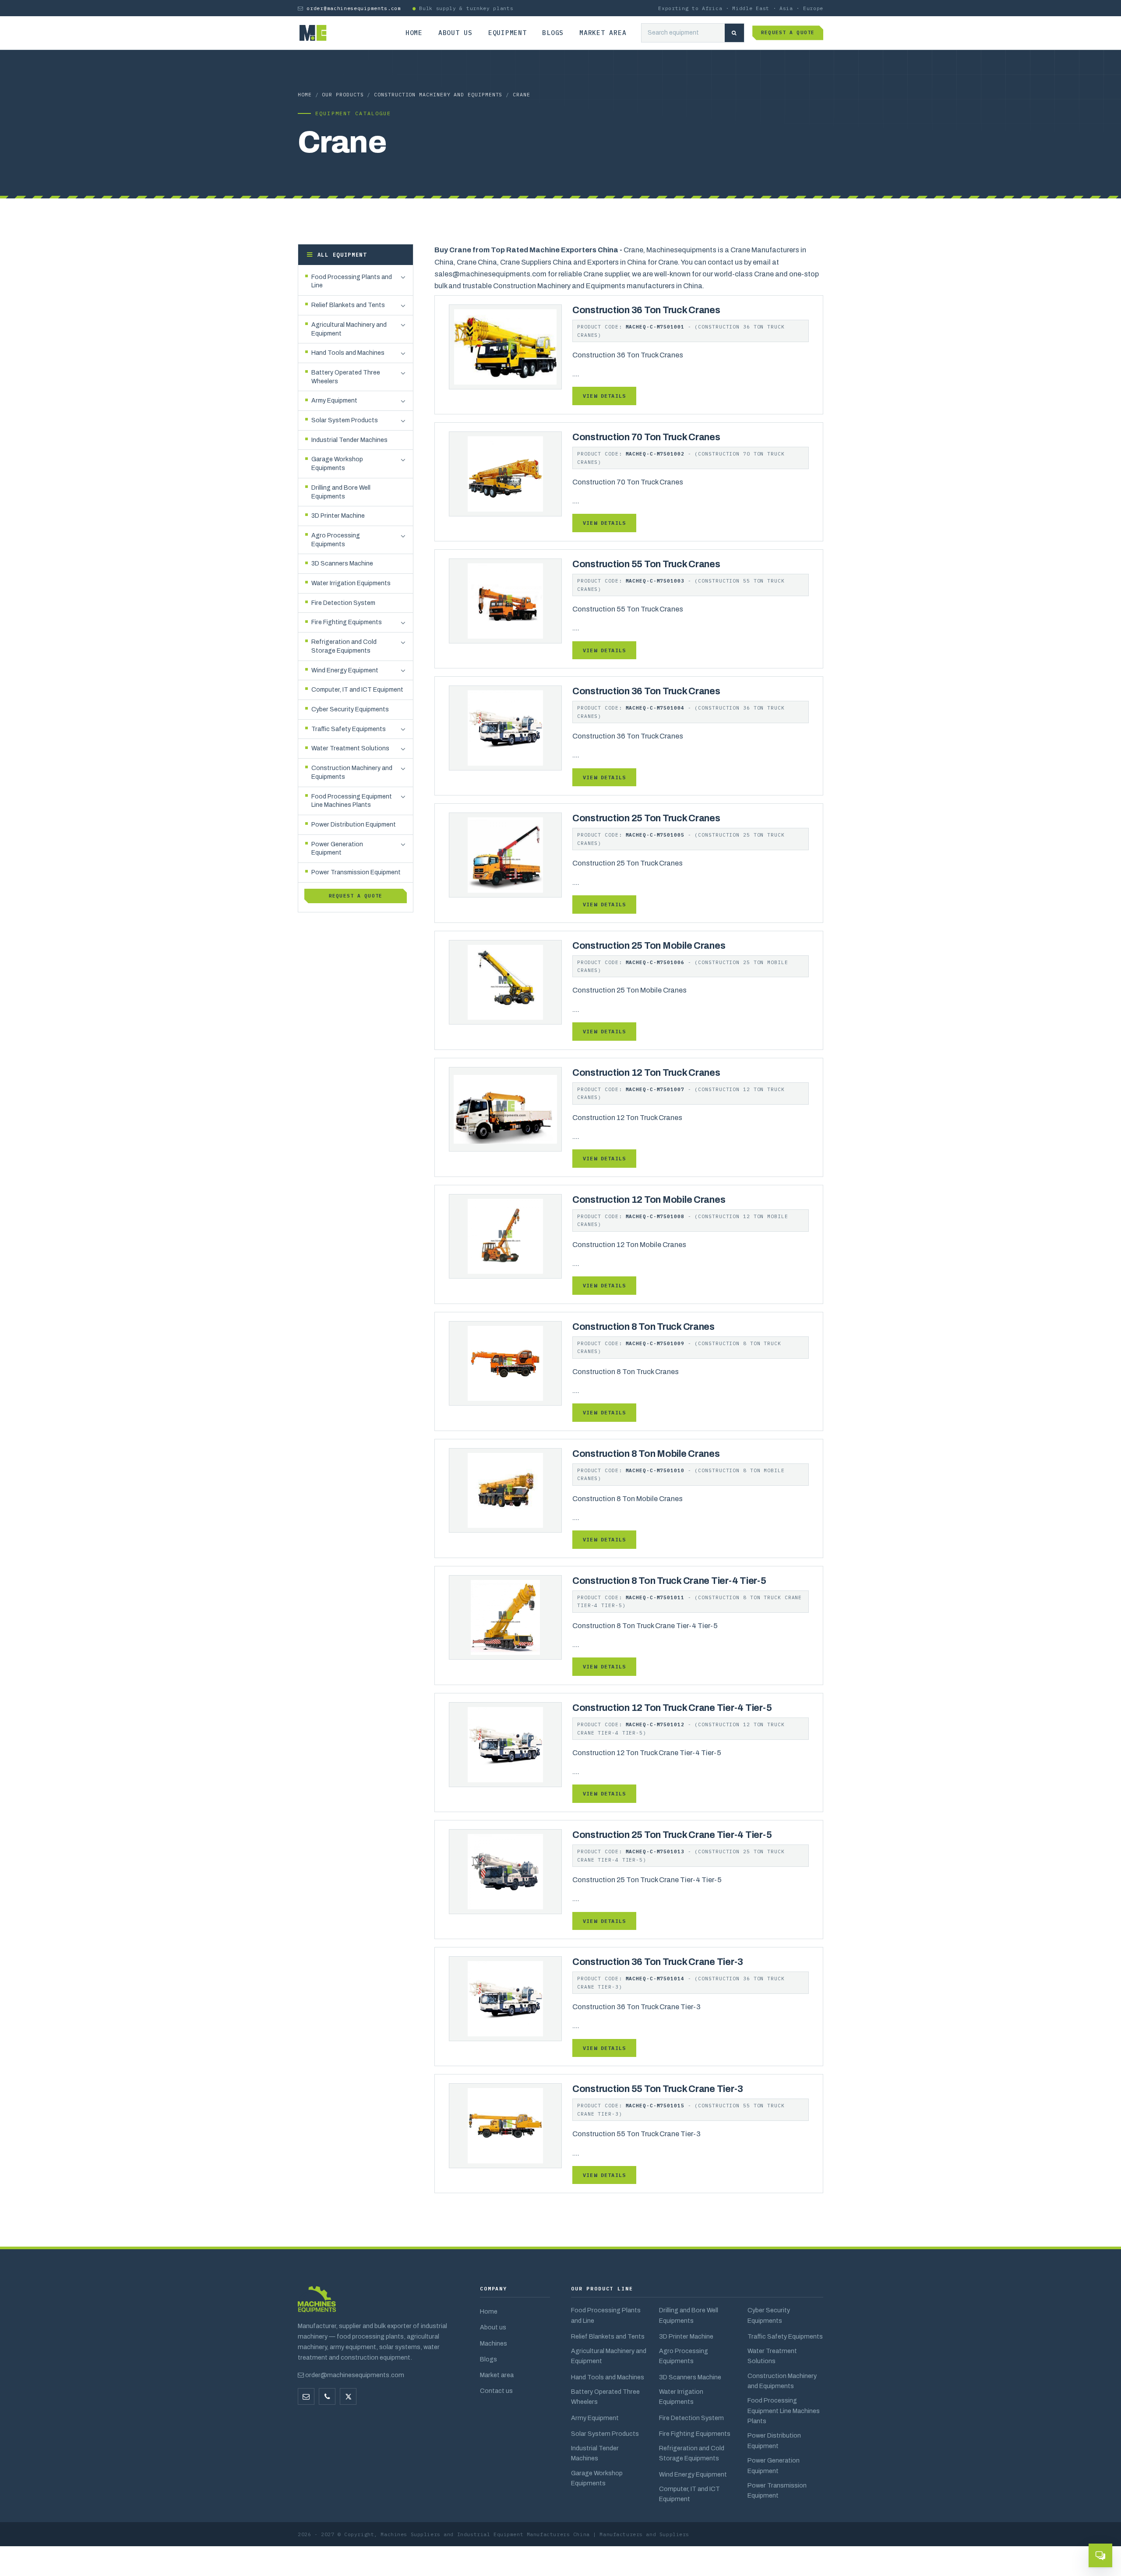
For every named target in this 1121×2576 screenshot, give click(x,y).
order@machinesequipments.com (354, 8)
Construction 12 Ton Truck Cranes (646, 1073)
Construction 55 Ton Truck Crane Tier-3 (658, 2089)
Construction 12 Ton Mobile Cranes (649, 1200)
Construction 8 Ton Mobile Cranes (646, 1454)
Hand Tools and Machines (608, 2377)
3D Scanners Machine (690, 2377)
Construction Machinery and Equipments (438, 94)
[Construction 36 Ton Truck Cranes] (505, 346)
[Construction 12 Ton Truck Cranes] (505, 1109)
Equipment (508, 33)
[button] (403, 278)
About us (455, 33)
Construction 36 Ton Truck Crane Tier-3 (658, 1962)
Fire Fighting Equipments (695, 2434)
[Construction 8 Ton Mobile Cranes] (505, 1490)
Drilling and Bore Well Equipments (689, 2315)
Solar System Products (605, 2434)
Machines (494, 2343)
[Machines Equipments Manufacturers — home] (317, 2303)
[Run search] (734, 33)
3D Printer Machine (686, 2336)
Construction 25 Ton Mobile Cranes (649, 946)
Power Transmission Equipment (777, 2490)
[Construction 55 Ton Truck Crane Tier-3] (505, 2125)
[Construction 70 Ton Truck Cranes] (505, 473)
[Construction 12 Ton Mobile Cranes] (505, 1236)
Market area (603, 33)
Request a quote (788, 32)
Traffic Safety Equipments (785, 2336)
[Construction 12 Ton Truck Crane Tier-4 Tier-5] (505, 1744)
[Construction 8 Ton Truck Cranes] (505, 1363)
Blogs (553, 33)
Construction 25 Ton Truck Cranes (646, 818)
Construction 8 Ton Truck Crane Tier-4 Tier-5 (669, 1581)
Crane (522, 94)
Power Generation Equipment (774, 2465)
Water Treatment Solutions (772, 2356)
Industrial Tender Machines (595, 2453)
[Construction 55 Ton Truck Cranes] (505, 600)
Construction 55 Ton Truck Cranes (646, 564)
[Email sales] (306, 2396)
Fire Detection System (691, 2418)
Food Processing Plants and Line (606, 2315)
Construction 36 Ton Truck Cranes (646, 310)
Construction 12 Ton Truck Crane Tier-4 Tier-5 (672, 1708)
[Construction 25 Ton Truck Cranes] (505, 855)
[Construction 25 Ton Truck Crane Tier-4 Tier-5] (505, 1871)
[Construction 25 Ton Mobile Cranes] (505, 982)
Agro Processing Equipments (684, 2356)
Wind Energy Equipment (693, 2474)
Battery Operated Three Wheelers (605, 2397)
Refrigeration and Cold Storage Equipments (692, 2453)
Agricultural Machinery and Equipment (609, 2356)
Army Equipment (595, 2418)
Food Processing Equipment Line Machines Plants (784, 2411)
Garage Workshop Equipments (597, 2478)
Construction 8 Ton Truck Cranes (643, 1327)
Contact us (496, 2391)
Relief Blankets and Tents (608, 2336)
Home (414, 33)
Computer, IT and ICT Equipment (689, 2494)
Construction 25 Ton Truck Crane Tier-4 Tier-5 (672, 1835)
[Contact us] (327, 2396)
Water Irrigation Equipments (681, 2397)
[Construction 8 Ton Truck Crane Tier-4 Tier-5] (505, 1617)
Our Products (343, 94)
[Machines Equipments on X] (348, 2396)
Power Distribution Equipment (774, 2440)
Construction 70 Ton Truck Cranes (646, 437)
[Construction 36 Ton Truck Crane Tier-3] (505, 1998)
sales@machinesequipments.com (490, 274)
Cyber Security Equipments (769, 2315)
